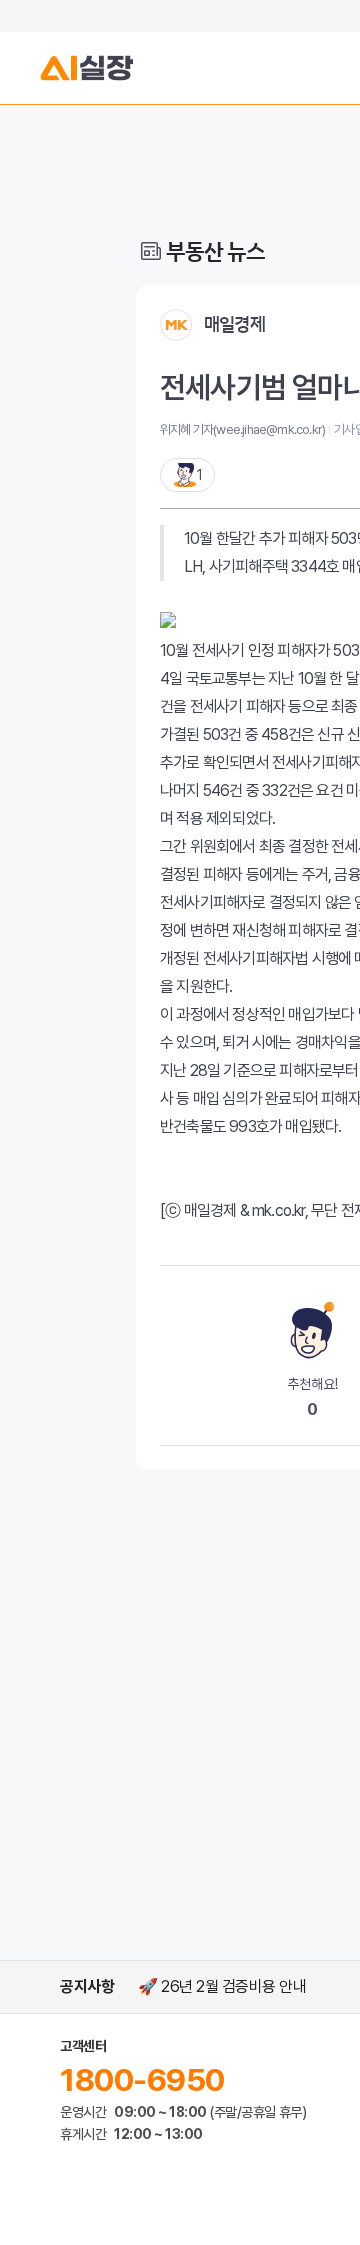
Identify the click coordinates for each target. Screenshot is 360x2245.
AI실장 (87, 68)
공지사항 (87, 1986)
